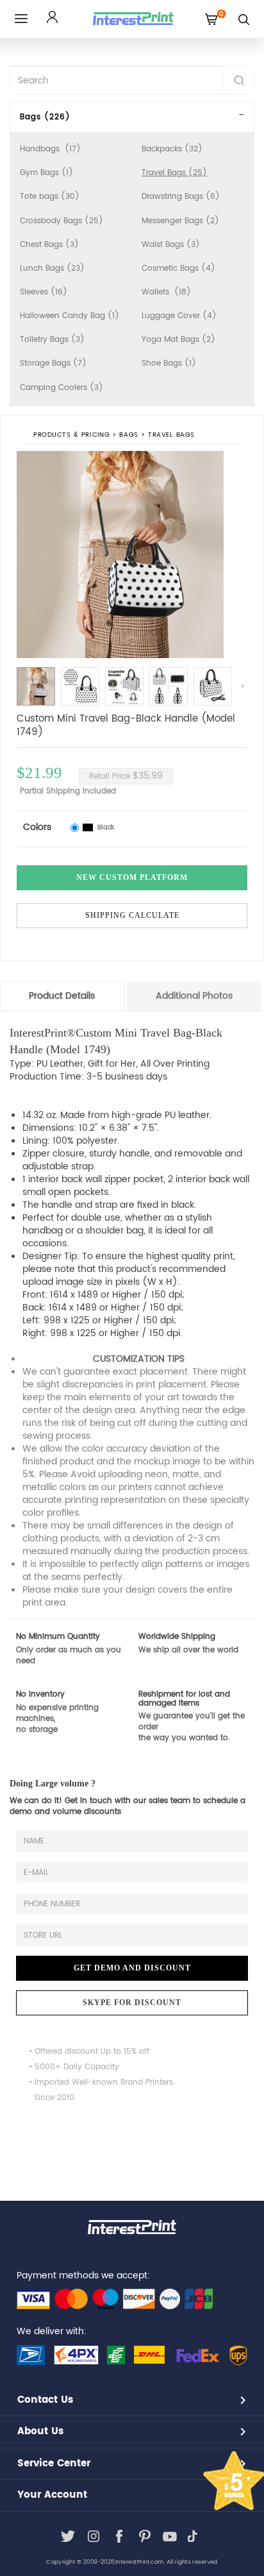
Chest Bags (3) (49, 245)
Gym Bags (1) (46, 173)
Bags (129, 435)
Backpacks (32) (172, 149)
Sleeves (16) (44, 292)
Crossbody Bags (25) (62, 221)
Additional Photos (194, 996)
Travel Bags (171, 435)
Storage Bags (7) (53, 363)
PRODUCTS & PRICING (71, 435)
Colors (37, 827)
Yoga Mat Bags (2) (178, 340)
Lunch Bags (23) (52, 268)
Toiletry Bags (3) (52, 340)
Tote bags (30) (50, 197)
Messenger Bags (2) (180, 221)
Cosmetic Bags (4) (178, 268)
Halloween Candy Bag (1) (70, 316)
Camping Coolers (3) (62, 388)
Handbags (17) (50, 149)
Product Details (62, 996)
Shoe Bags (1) (169, 363)
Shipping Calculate (132, 915)
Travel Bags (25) (174, 173)
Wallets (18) (166, 292)
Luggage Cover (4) (179, 316)
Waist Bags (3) (171, 245)
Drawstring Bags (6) (181, 197)
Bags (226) (45, 117)
